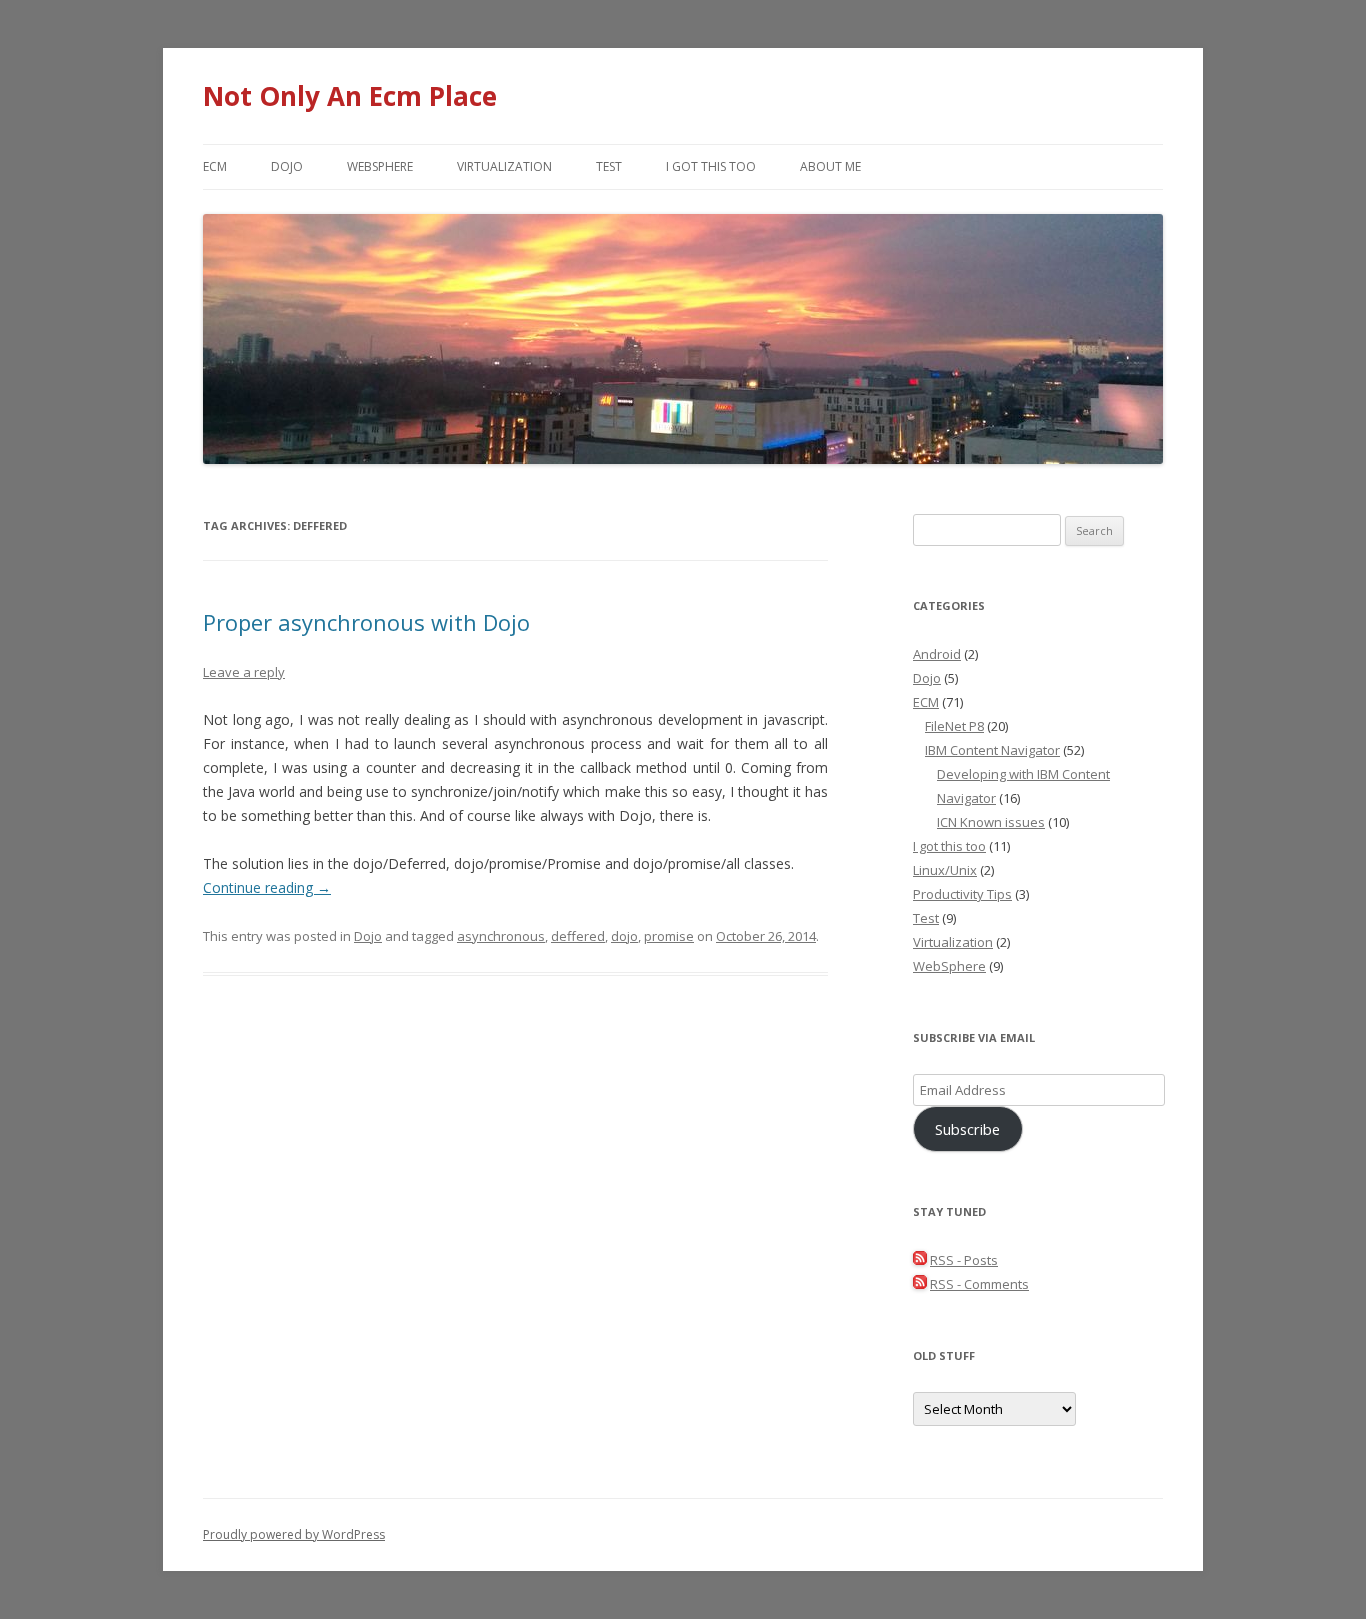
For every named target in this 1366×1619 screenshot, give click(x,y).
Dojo (287, 166)
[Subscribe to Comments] (920, 1284)
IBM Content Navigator (992, 750)
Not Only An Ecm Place (350, 96)
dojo (624, 936)
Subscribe (967, 1129)
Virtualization (504, 166)
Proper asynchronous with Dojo (366, 622)
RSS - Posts (964, 1260)
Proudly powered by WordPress (294, 1534)
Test (609, 166)
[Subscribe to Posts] (920, 1260)
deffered (578, 936)
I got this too (711, 166)
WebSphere (380, 166)
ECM (215, 166)
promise (669, 936)
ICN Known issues (991, 822)
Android (937, 654)
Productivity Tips (962, 894)
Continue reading (267, 887)
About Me (830, 166)
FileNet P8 (954, 726)
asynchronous (501, 936)
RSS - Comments (979, 1284)
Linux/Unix (945, 870)
